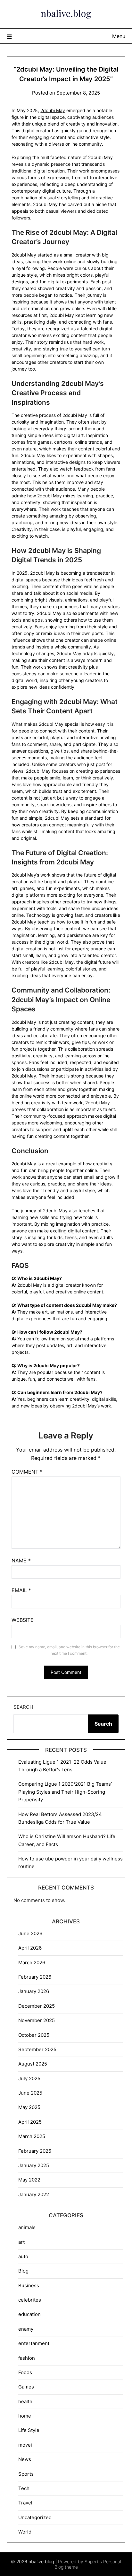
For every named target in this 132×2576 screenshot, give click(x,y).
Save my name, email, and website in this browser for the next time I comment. (69, 1650)
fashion (27, 2358)
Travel (25, 2503)
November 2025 (37, 2020)
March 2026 (32, 1963)
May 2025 (29, 2107)
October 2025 (34, 2035)
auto (23, 2256)
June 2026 (30, 1933)
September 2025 (37, 2049)
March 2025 (32, 2136)
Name (21, 1560)
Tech (24, 2488)
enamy (26, 2329)
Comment (27, 1472)
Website (23, 1620)
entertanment (34, 2343)
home (25, 2416)
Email (21, 1590)
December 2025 (37, 2006)
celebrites (30, 2300)
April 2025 (30, 2122)
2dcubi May (53, 110)
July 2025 (29, 2078)
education (29, 2314)
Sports (26, 2474)
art (21, 2242)
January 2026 (34, 1991)
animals (27, 2227)
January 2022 (34, 2194)
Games (26, 2387)
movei (25, 2445)
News (25, 2459)
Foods (25, 2372)
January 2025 (34, 2165)
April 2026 (30, 1948)
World (25, 2532)
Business (29, 2285)
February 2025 (35, 2151)
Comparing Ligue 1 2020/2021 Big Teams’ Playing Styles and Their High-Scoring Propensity (65, 1792)
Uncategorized (35, 2517)
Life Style (29, 2430)
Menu (119, 36)
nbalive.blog (66, 13)
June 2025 (30, 2093)
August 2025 (33, 2064)
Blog (23, 2271)
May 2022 (29, 2180)
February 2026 (35, 1977)
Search (23, 1707)
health (25, 2401)
